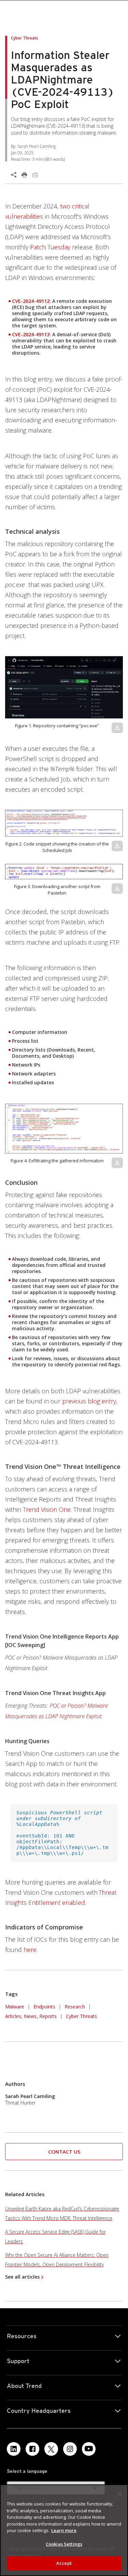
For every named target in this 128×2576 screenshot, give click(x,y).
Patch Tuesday (50, 247)
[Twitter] (51, 2449)
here (30, 1950)
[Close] (120, 2494)
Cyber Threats (81, 2016)
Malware (15, 2007)
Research (75, 2007)
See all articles (22, 2277)
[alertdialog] (64, 2530)
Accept (64, 2563)
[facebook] (32, 2449)
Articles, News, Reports (31, 2016)
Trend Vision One (47, 1509)
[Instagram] (70, 2449)
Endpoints (44, 2007)
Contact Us (64, 2152)
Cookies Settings (64, 2544)
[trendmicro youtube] (89, 2449)
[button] (64, 687)
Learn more (64, 2530)
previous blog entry (89, 1401)
